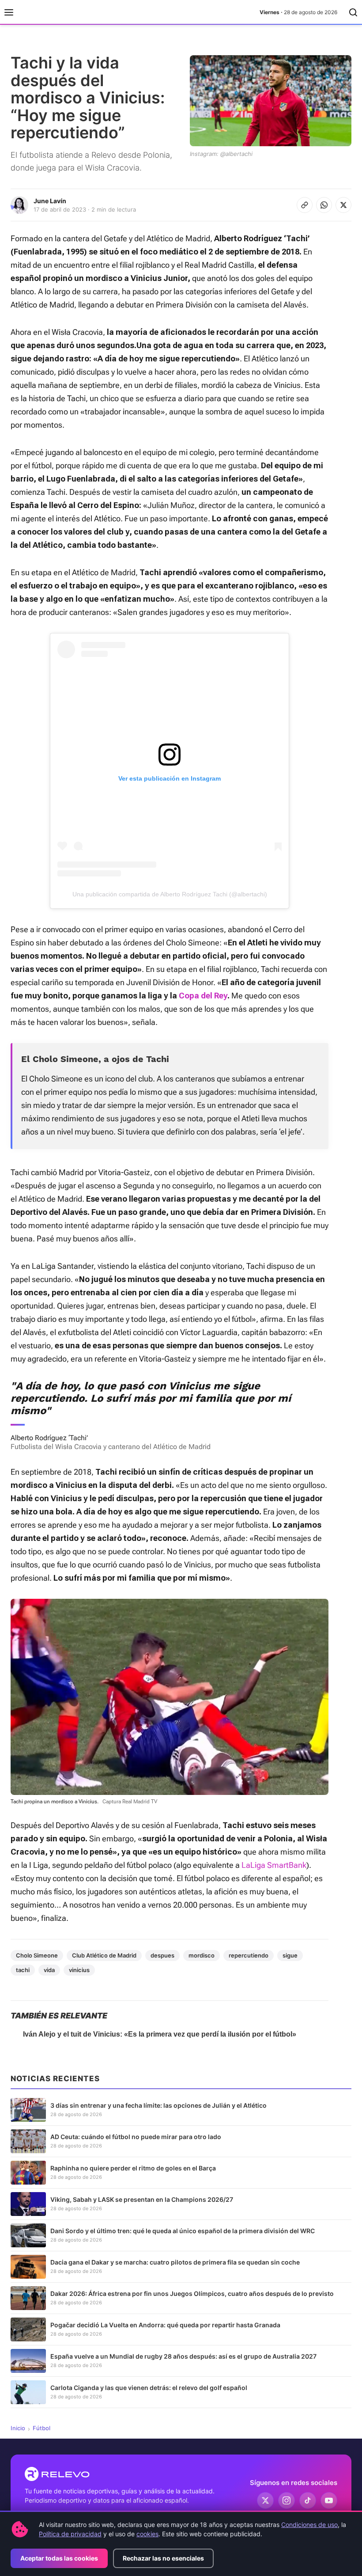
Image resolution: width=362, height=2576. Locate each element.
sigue (290, 1955)
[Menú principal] (9, 12)
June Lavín (50, 201)
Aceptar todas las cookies (59, 2558)
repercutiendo (249, 1955)
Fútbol (41, 2428)
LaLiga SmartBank (274, 1865)
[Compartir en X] (343, 205)
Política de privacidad (70, 2534)
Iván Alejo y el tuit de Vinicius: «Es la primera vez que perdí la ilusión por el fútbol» (160, 2034)
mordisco (202, 1955)
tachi (23, 1970)
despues (162, 1955)
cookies (147, 2534)
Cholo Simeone (37, 1955)
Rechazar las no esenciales (163, 2558)
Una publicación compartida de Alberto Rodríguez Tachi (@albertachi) (170, 894)
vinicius (79, 1970)
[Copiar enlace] (305, 205)
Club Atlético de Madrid (104, 1955)
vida (49, 1970)
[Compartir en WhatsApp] (324, 205)
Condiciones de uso (309, 2525)
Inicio (18, 2428)
